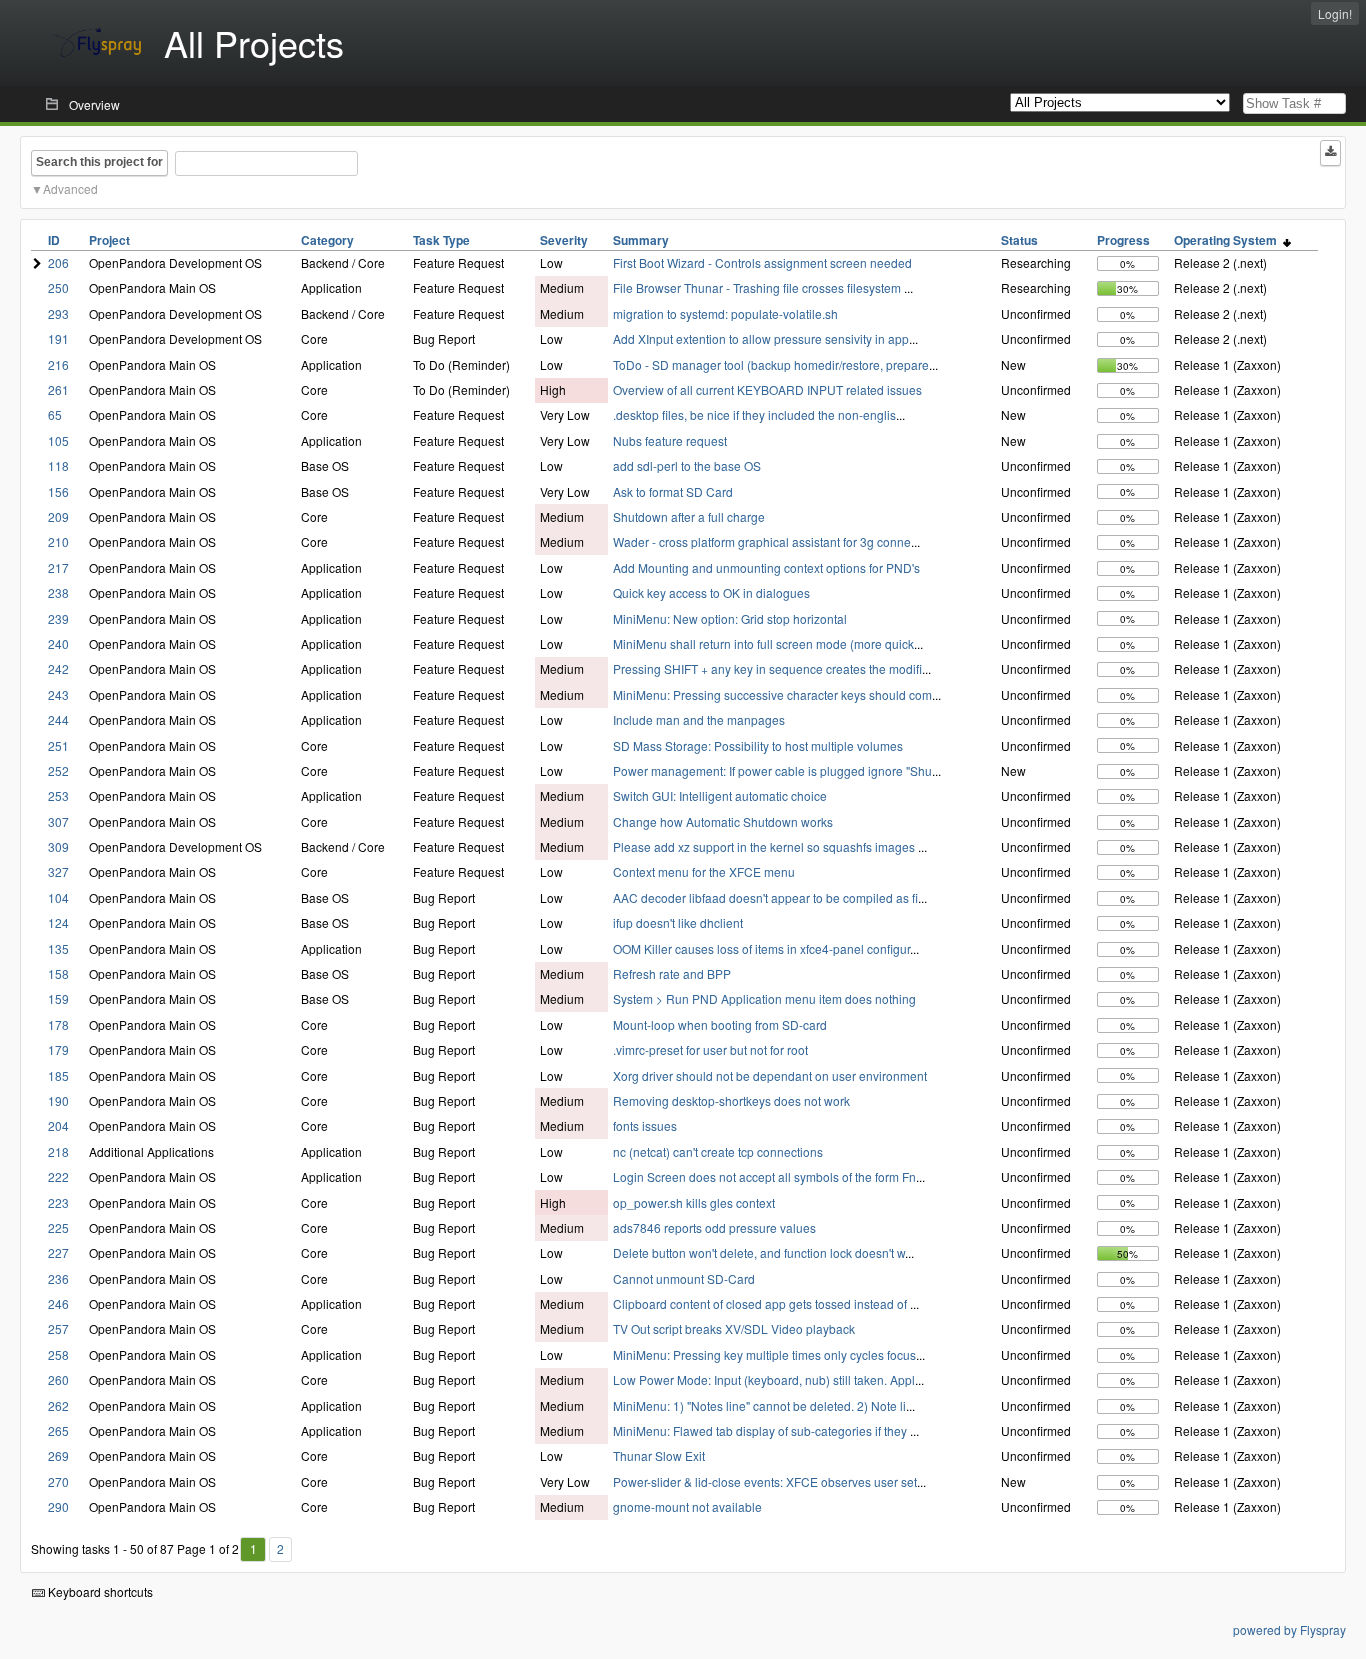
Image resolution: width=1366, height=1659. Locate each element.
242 (58, 668)
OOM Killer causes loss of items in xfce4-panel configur (761, 948)
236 (58, 1278)
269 (58, 1455)
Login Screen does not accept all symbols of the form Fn (764, 1176)
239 (58, 618)
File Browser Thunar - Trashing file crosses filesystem (758, 287)
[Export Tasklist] (1330, 153)
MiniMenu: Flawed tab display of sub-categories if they (761, 1430)
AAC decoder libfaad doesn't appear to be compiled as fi (765, 897)
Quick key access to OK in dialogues (711, 592)
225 (58, 1227)
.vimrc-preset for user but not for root (710, 1049)
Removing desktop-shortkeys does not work (731, 1100)
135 (58, 948)
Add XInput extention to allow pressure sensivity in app (761, 338)
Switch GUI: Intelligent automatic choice (720, 795)
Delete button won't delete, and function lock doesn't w (759, 1252)
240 (58, 643)
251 (58, 745)
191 (58, 338)
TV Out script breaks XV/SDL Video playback (734, 1328)
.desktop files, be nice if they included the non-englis (754, 414)
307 (58, 821)
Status (1019, 240)
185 (58, 1075)
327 (58, 871)
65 (55, 414)
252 (58, 770)
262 (58, 1405)
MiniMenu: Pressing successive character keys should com (772, 694)
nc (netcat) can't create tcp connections (718, 1151)
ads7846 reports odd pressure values (714, 1227)
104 (58, 897)
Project (109, 240)
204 (58, 1125)
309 (58, 846)
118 (58, 465)
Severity (564, 240)
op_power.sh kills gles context (694, 1202)
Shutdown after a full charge (689, 516)
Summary (641, 240)
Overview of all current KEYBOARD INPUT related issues (767, 389)
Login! (1335, 13)
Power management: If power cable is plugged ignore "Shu (772, 770)
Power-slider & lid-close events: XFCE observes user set (765, 1481)
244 (58, 719)
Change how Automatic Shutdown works (723, 821)
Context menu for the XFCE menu (704, 871)
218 (58, 1151)
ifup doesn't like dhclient (678, 922)
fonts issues (645, 1125)
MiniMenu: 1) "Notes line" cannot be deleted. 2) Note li (759, 1405)
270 (58, 1481)
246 (58, 1303)
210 (58, 541)
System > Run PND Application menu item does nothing (764, 998)
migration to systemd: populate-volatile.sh (725, 313)
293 (58, 313)
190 (58, 1100)
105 (58, 440)
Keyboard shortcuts (99, 1591)
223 (58, 1202)
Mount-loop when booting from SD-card (720, 1024)
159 (58, 998)
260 (58, 1379)
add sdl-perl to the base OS (687, 465)
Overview (94, 104)
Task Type (441, 240)
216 (58, 364)
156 (58, 491)
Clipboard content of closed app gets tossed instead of (761, 1303)
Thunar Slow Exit (659, 1455)
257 (58, 1328)
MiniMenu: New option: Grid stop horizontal (730, 618)
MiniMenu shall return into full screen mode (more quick (763, 643)
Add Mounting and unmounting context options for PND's (766, 567)
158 (58, 973)
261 (58, 389)
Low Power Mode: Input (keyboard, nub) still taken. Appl (764, 1379)
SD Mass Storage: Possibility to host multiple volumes (758, 745)
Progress (1123, 240)
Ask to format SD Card (673, 491)
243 (58, 694)
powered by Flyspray (1289, 1629)
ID (54, 240)
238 (58, 592)
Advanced (70, 188)
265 (58, 1430)
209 (58, 516)
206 (58, 262)
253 (58, 795)
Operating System (1228, 240)
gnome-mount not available (687, 1506)
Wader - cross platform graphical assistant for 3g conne (762, 541)
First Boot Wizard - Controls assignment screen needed (762, 262)
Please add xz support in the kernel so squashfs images (765, 846)
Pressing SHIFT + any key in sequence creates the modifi (767, 668)
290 (58, 1506)
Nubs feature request (670, 440)
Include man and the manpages (699, 719)
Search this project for (99, 162)
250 (58, 287)
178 (58, 1024)
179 (58, 1049)
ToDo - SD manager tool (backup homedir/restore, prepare (771, 364)
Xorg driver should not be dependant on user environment (770, 1075)
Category (327, 240)
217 (58, 567)
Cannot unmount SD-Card (684, 1278)
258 (58, 1354)
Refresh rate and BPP (672, 973)
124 (58, 922)
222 (58, 1176)
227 (58, 1252)
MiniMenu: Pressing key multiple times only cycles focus (764, 1354)
